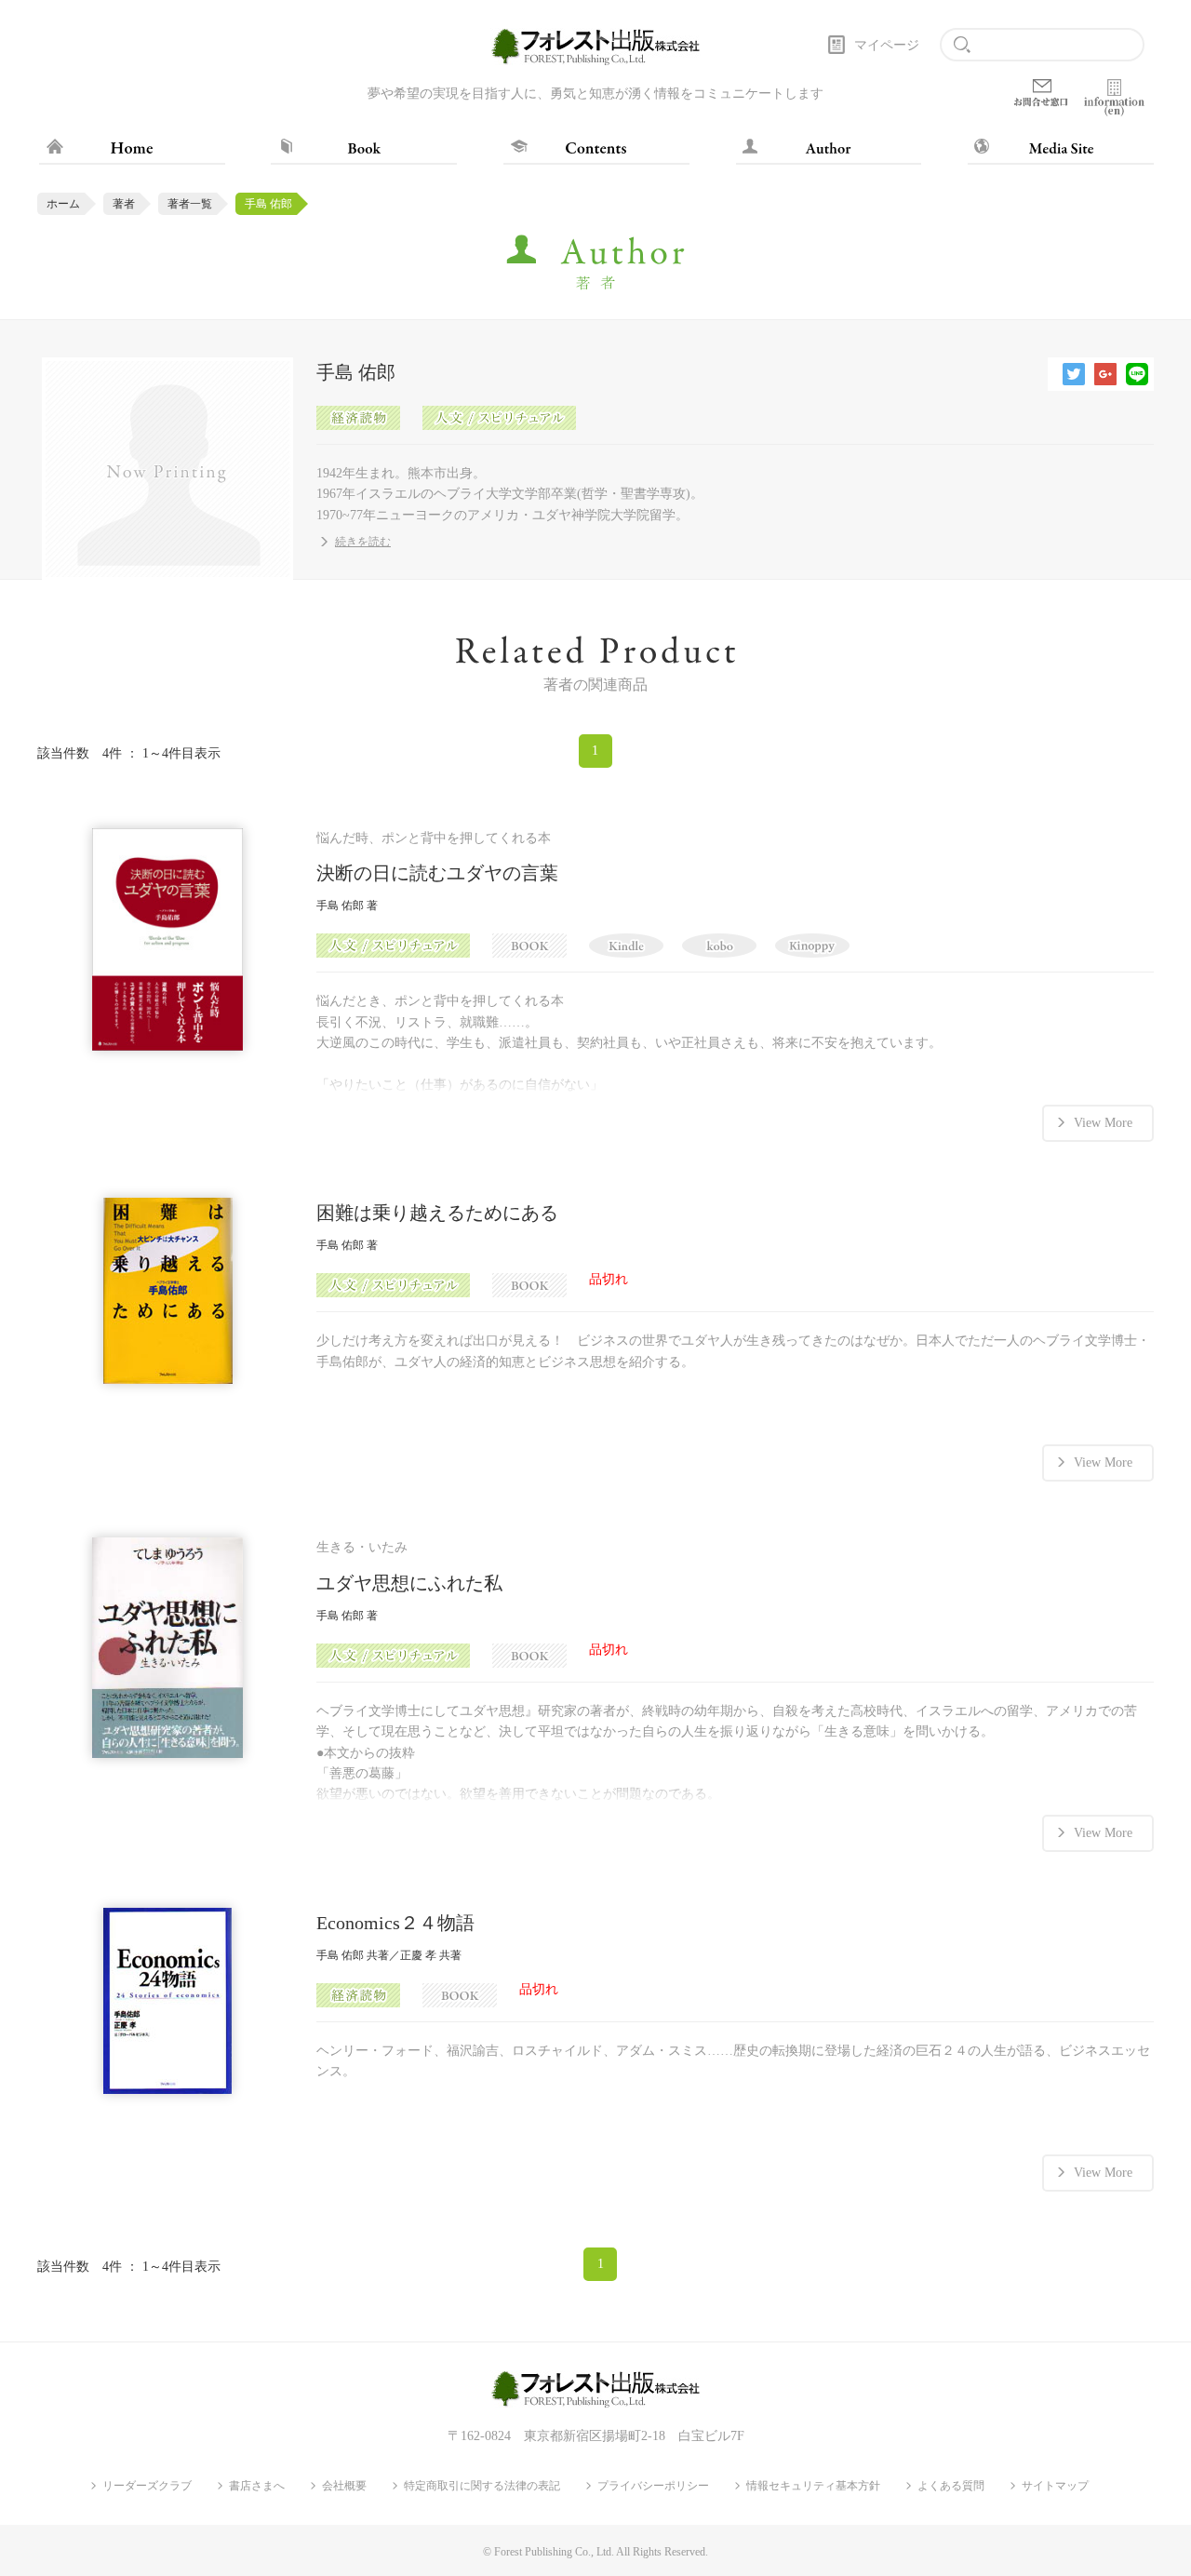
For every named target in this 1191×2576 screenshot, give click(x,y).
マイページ (887, 45)
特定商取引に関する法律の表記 (482, 2486)
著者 (124, 204)
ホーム (63, 204)
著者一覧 (190, 204)
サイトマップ (1055, 2486)
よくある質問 (951, 2486)
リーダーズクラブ (147, 2486)
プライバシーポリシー (653, 2486)
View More (1103, 1123)
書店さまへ (257, 2486)
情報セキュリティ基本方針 (813, 2486)
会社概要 (344, 2486)
